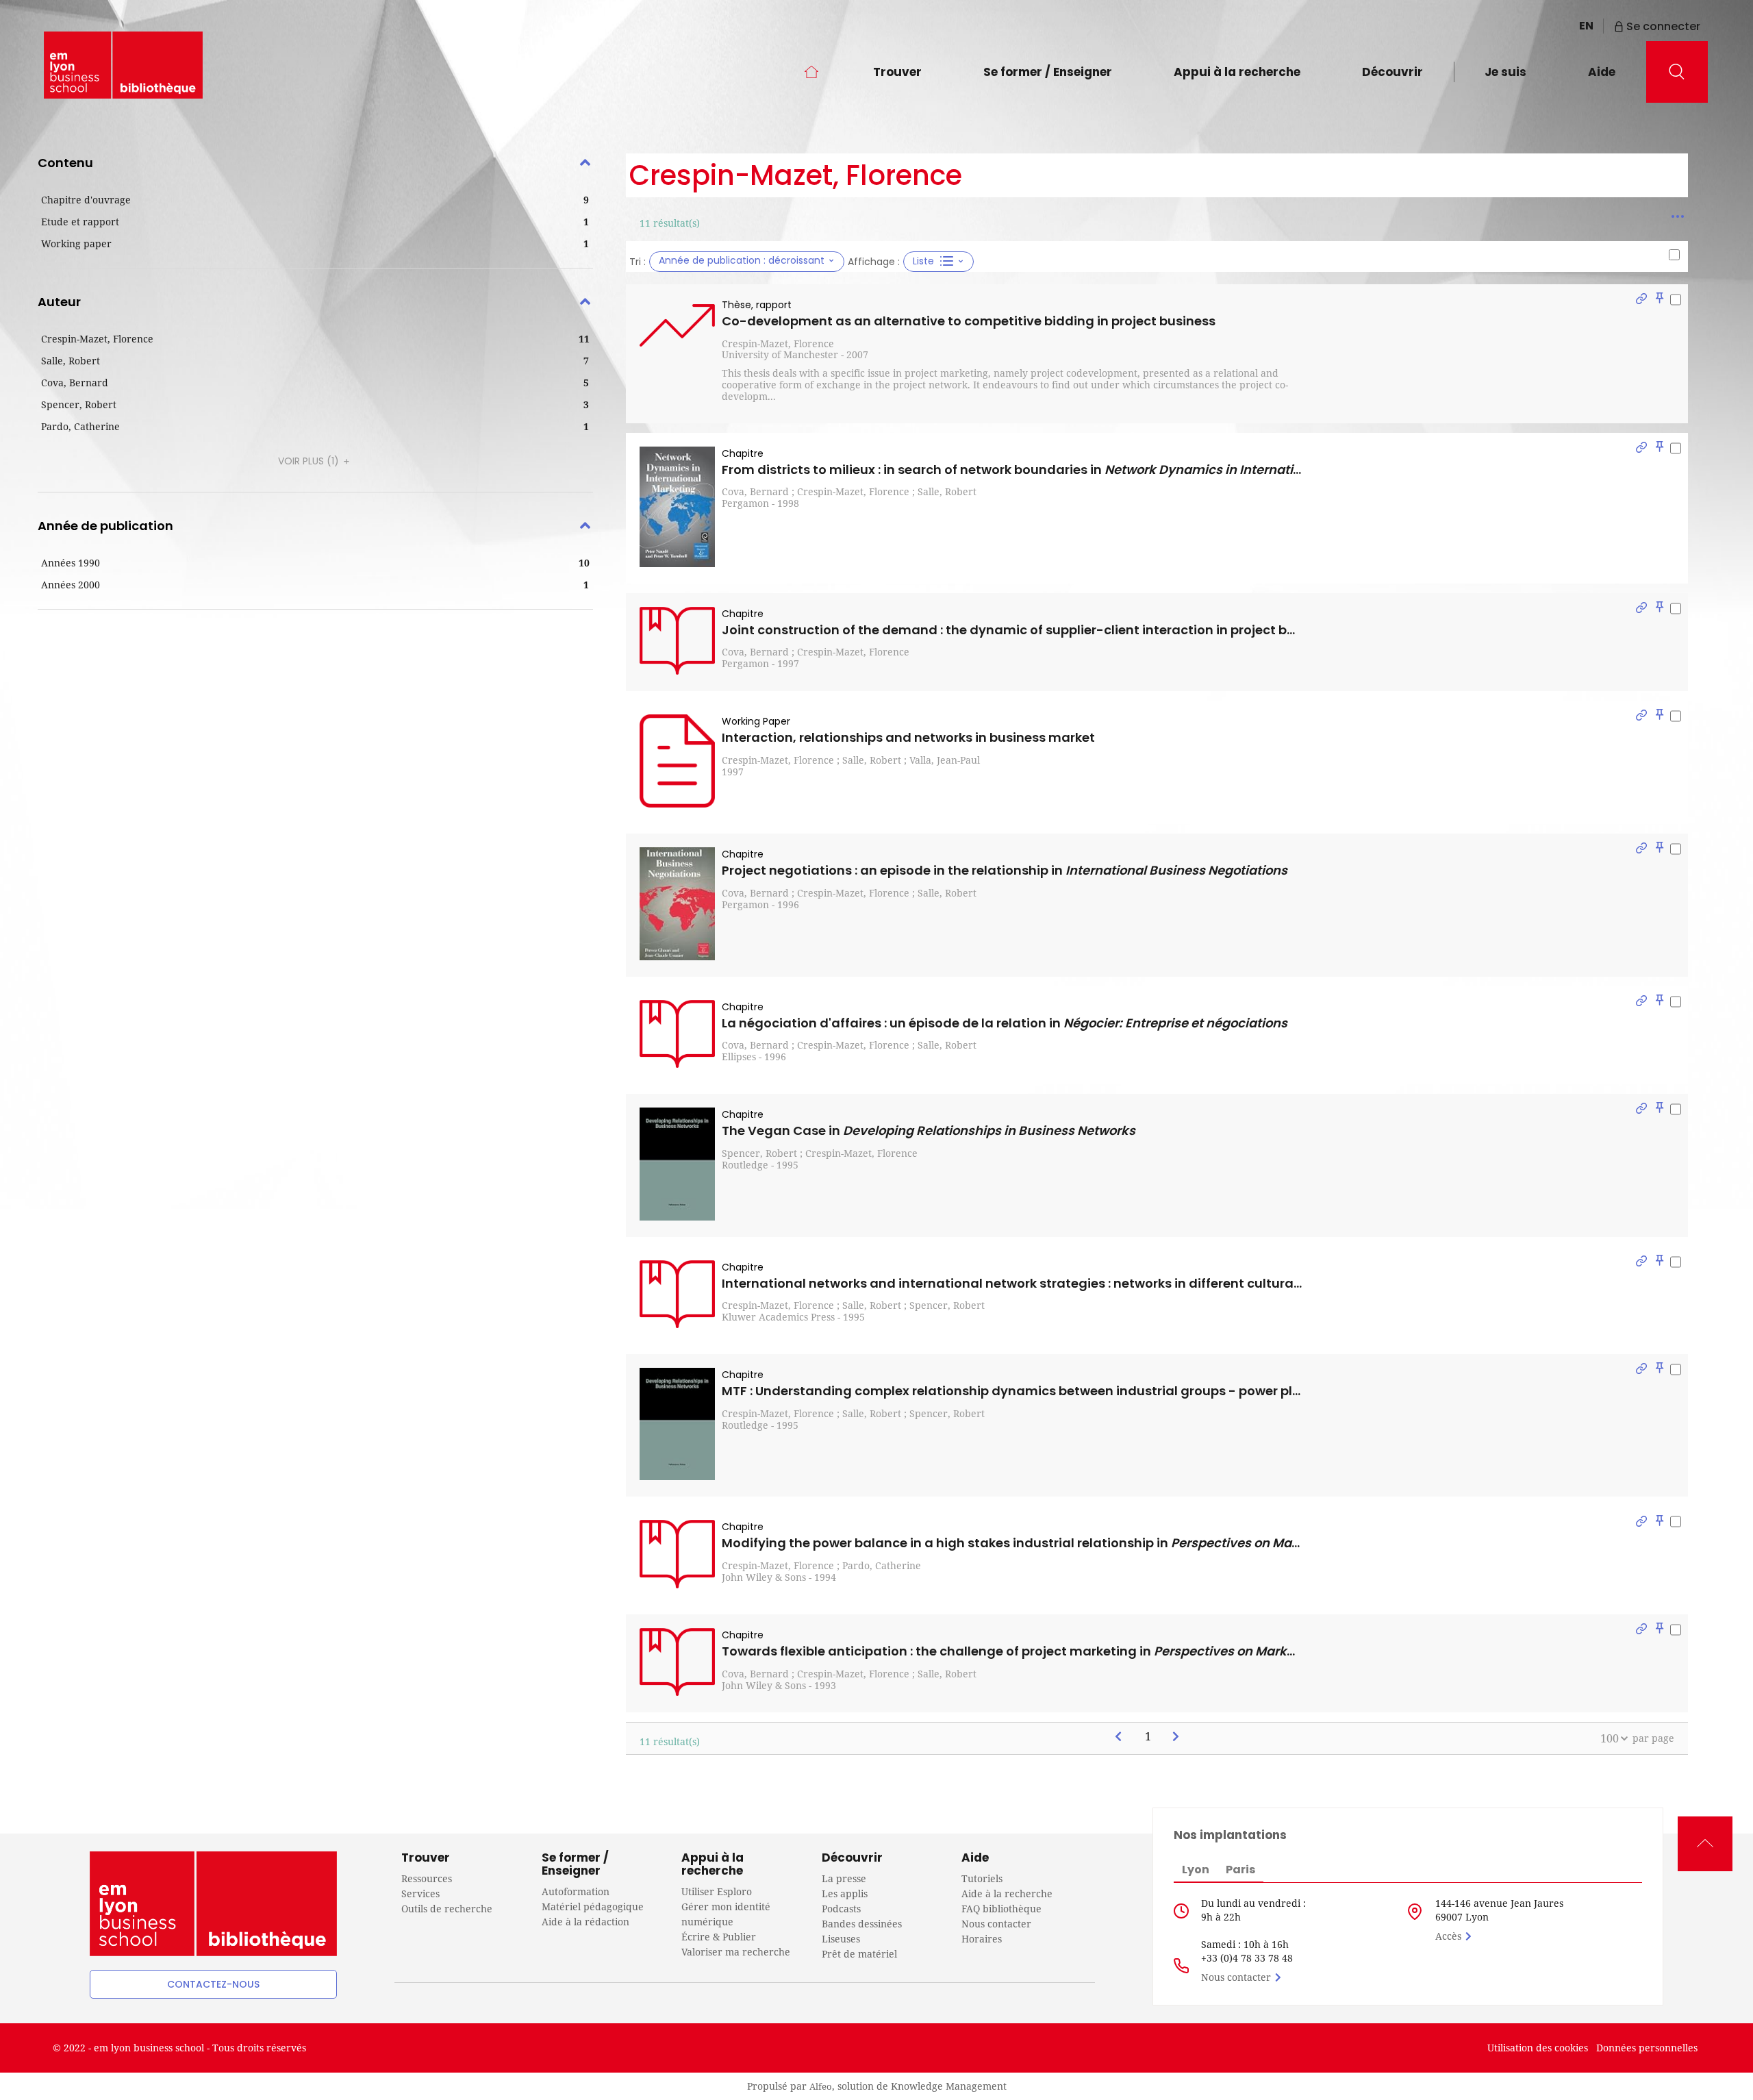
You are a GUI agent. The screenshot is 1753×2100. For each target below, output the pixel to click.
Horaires (982, 1939)
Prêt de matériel (859, 1954)
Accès (1448, 1936)
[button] (315, 200)
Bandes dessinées (862, 1924)
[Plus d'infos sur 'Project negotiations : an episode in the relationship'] (677, 903)
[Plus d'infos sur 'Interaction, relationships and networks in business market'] (677, 761)
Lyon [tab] (1196, 1870)
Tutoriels (982, 1878)
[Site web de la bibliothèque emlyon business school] (123, 65)
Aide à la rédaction (585, 1922)
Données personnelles (1647, 2048)
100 (1610, 1738)
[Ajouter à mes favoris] (1660, 300)
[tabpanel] (876, 958)
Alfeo (821, 2086)
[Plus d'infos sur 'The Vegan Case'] (677, 1164)
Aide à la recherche (1007, 1893)
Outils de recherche (447, 1909)
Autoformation (576, 1891)
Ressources (427, 1878)
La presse (844, 1878)
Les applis (845, 1893)
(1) (310, 461)
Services (420, 1893)
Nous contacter (996, 1924)
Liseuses (841, 1939)
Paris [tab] (1240, 1870)
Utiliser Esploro (717, 1891)
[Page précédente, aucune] (1119, 1737)
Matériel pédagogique (593, 1907)
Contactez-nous (213, 1984)
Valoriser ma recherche (736, 1952)
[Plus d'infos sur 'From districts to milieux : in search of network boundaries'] (677, 507)
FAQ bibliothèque (1001, 1909)
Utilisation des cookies (1538, 2048)
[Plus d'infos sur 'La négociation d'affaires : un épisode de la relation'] (677, 1034)
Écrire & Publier (719, 1937)
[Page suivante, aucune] (1177, 1737)
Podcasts (841, 1909)
